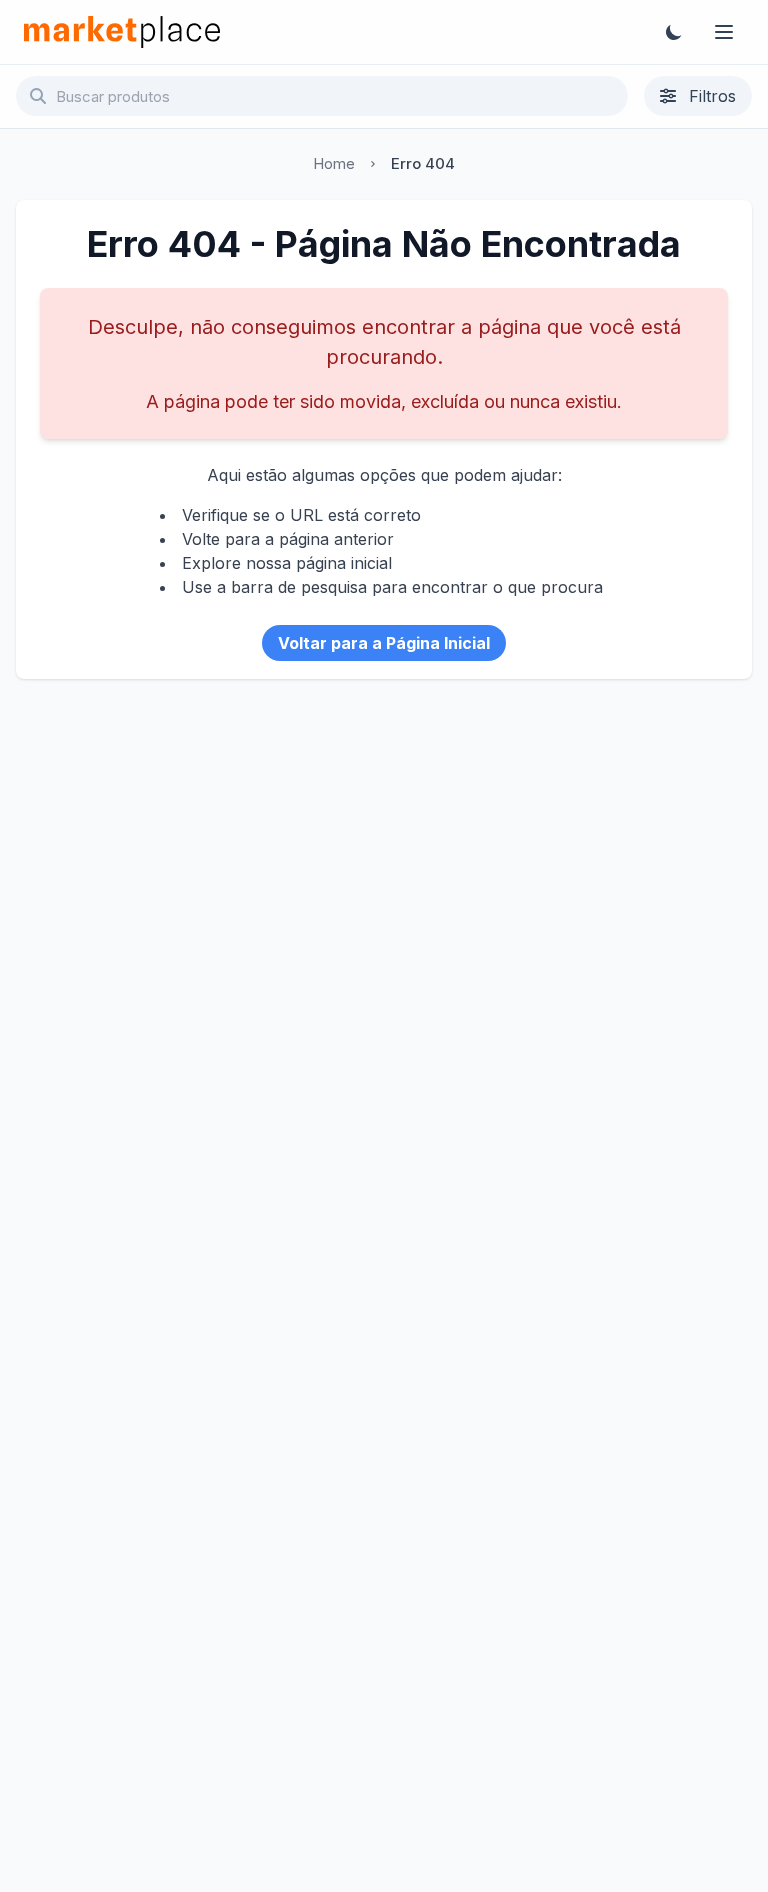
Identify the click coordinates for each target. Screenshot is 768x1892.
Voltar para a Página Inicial (384, 643)
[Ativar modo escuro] (674, 32)
